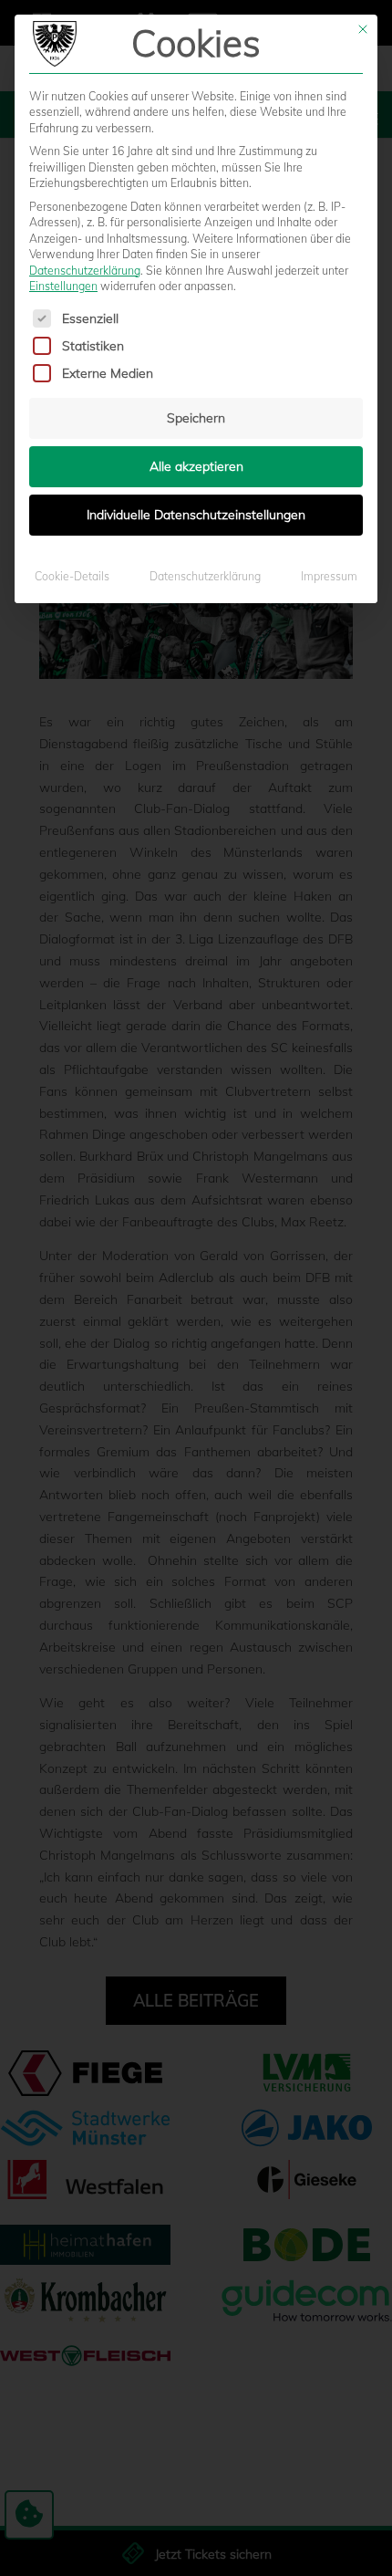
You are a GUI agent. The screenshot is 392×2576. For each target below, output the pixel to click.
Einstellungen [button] (63, 286)
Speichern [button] (196, 418)
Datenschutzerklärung (85, 271)
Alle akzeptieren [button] (196, 466)
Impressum (329, 576)
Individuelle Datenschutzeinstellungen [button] (196, 515)
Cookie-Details (72, 576)
